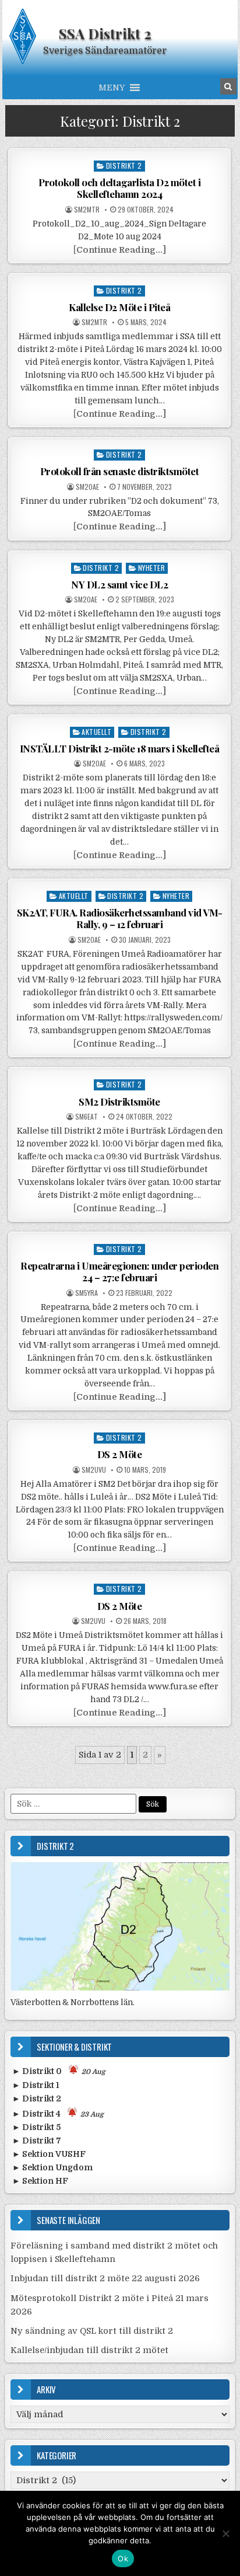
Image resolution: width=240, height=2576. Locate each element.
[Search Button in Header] (228, 86)
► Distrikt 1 (36, 2085)
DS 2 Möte (120, 1454)
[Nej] (225, 2533)
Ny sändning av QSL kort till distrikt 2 (92, 2331)
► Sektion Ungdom (52, 2167)
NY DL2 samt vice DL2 (119, 584)
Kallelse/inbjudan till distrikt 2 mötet (89, 2350)
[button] (112, 88)
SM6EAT (87, 1117)
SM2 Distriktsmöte (119, 1101)
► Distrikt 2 (37, 2099)
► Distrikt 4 (58, 2114)
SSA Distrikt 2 (105, 33)
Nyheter (152, 568)
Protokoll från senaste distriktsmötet (120, 471)
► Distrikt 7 (37, 2141)
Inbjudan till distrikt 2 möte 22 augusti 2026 (105, 2278)
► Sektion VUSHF (49, 2154)
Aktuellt (96, 732)
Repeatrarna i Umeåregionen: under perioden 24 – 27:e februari (119, 1271)
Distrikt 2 (124, 165)
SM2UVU (94, 1470)
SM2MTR (87, 210)
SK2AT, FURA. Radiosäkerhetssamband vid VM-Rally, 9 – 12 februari (120, 918)
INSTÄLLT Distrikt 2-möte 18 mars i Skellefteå (120, 748)
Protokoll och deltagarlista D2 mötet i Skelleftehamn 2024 (119, 188)
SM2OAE (87, 487)
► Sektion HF (40, 2181)
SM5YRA (87, 1293)
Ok (123, 2558)
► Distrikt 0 (59, 2071)
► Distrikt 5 (36, 2127)
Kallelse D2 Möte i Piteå (119, 307)
